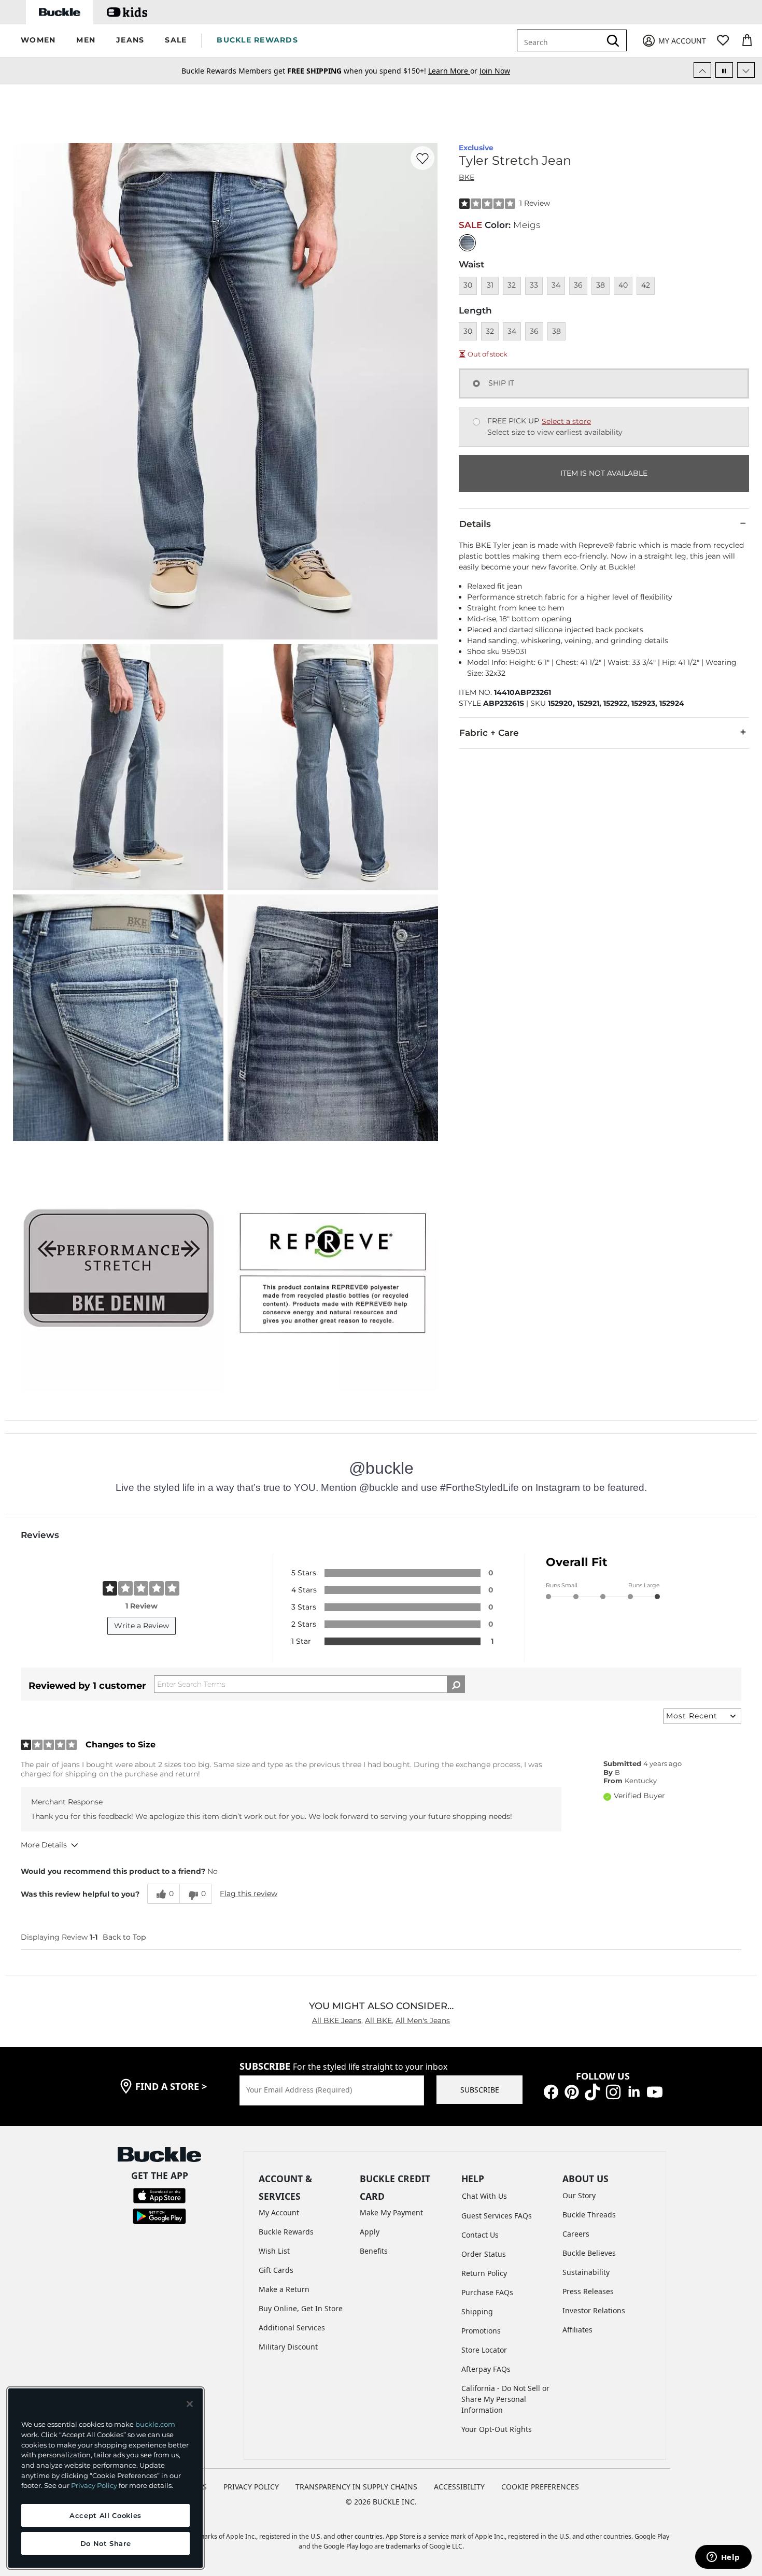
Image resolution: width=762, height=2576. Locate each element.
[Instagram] (613, 2091)
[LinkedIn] (634, 2091)
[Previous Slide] (702, 70)
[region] (105, 2478)
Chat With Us (484, 2196)
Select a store (566, 421)
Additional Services (292, 2328)
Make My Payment (391, 2212)
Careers (576, 2234)
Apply (370, 2232)
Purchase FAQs (487, 2292)
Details (475, 524)
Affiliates (577, 2330)
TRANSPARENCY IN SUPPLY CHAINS (356, 2487)
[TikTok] (592, 2091)
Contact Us (480, 2235)
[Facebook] (551, 2091)
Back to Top (124, 1937)
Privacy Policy (94, 2485)
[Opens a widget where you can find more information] (723, 2558)
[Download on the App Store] (159, 2195)
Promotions (481, 2331)
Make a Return (284, 2289)
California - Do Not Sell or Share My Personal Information (505, 2399)
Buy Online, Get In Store (301, 2308)
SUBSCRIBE (480, 2090)
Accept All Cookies (105, 2515)
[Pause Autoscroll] (724, 70)
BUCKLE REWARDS (257, 40)
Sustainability (586, 2272)
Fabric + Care (489, 733)
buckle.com (155, 2424)
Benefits (374, 2251)
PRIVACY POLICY (251, 2487)
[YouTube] (655, 2091)
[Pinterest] (572, 2091)
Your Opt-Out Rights (497, 2429)
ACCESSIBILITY (459, 2487)
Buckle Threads (589, 2215)
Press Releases (588, 2291)
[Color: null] (467, 243)
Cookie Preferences (540, 2487)
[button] (38, 41)
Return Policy (484, 2273)
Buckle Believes (589, 2253)
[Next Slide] (746, 70)
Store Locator (484, 2350)
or (454, 69)
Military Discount (288, 2347)
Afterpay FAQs (486, 2369)
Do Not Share (106, 2543)
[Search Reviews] (456, 1684)
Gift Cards (276, 2270)
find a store (171, 2086)
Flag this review (249, 1894)
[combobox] (561, 40)
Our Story (579, 2195)
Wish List (274, 2251)
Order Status (484, 2254)
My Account (279, 2212)
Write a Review (142, 1626)
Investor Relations (594, 2310)
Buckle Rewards (286, 2232)
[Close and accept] (190, 2404)
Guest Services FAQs (497, 2216)
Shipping (477, 2311)
